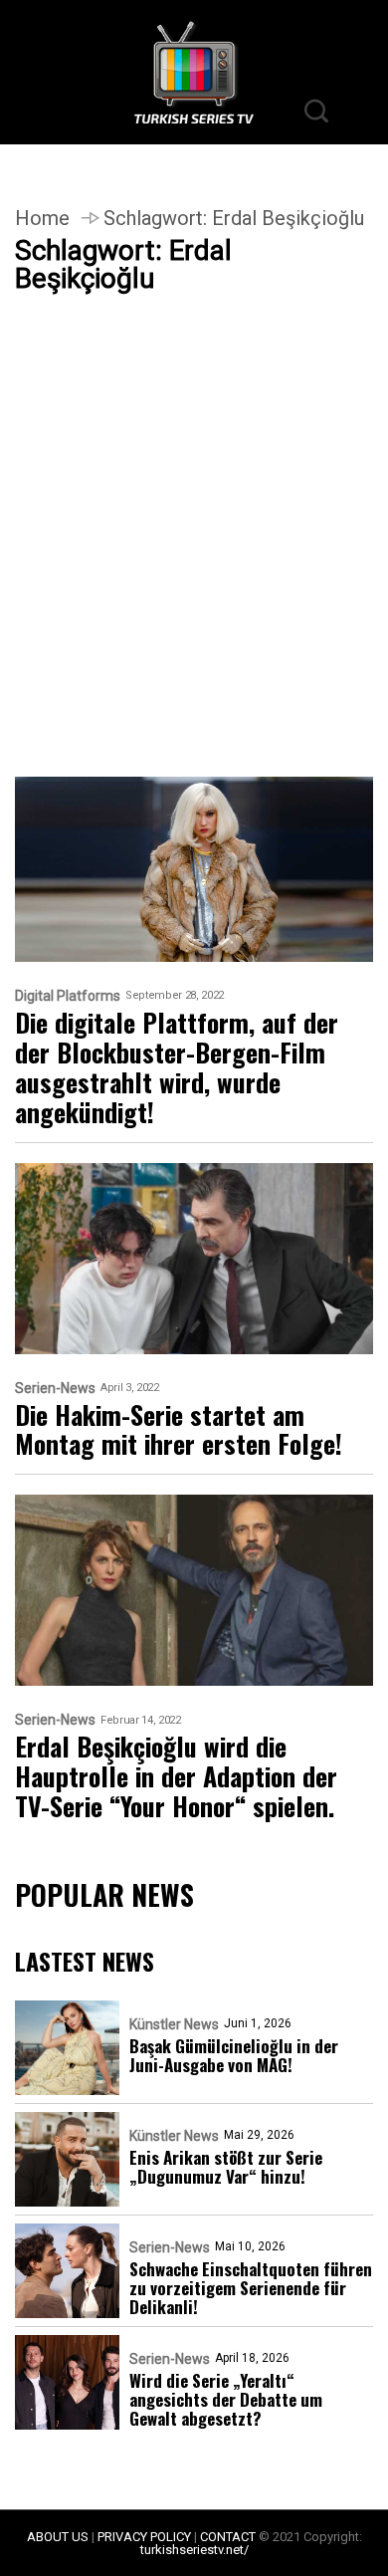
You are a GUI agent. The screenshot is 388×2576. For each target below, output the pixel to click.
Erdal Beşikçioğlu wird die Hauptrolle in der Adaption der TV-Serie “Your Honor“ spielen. (176, 1776)
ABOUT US (58, 2537)
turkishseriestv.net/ (194, 2550)
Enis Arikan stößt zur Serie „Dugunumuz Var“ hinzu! (226, 2167)
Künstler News (174, 2024)
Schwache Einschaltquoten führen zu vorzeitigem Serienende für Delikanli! (251, 2288)
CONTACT (228, 2537)
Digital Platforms (68, 996)
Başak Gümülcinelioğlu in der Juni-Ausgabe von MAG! (234, 2055)
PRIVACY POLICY (144, 2537)
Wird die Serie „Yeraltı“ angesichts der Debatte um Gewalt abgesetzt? (226, 2399)
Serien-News (55, 1389)
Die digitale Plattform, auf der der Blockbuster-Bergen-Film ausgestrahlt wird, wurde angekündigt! (177, 1067)
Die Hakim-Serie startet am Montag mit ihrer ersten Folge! (179, 1430)
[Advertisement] (194, 575)
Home (42, 218)
